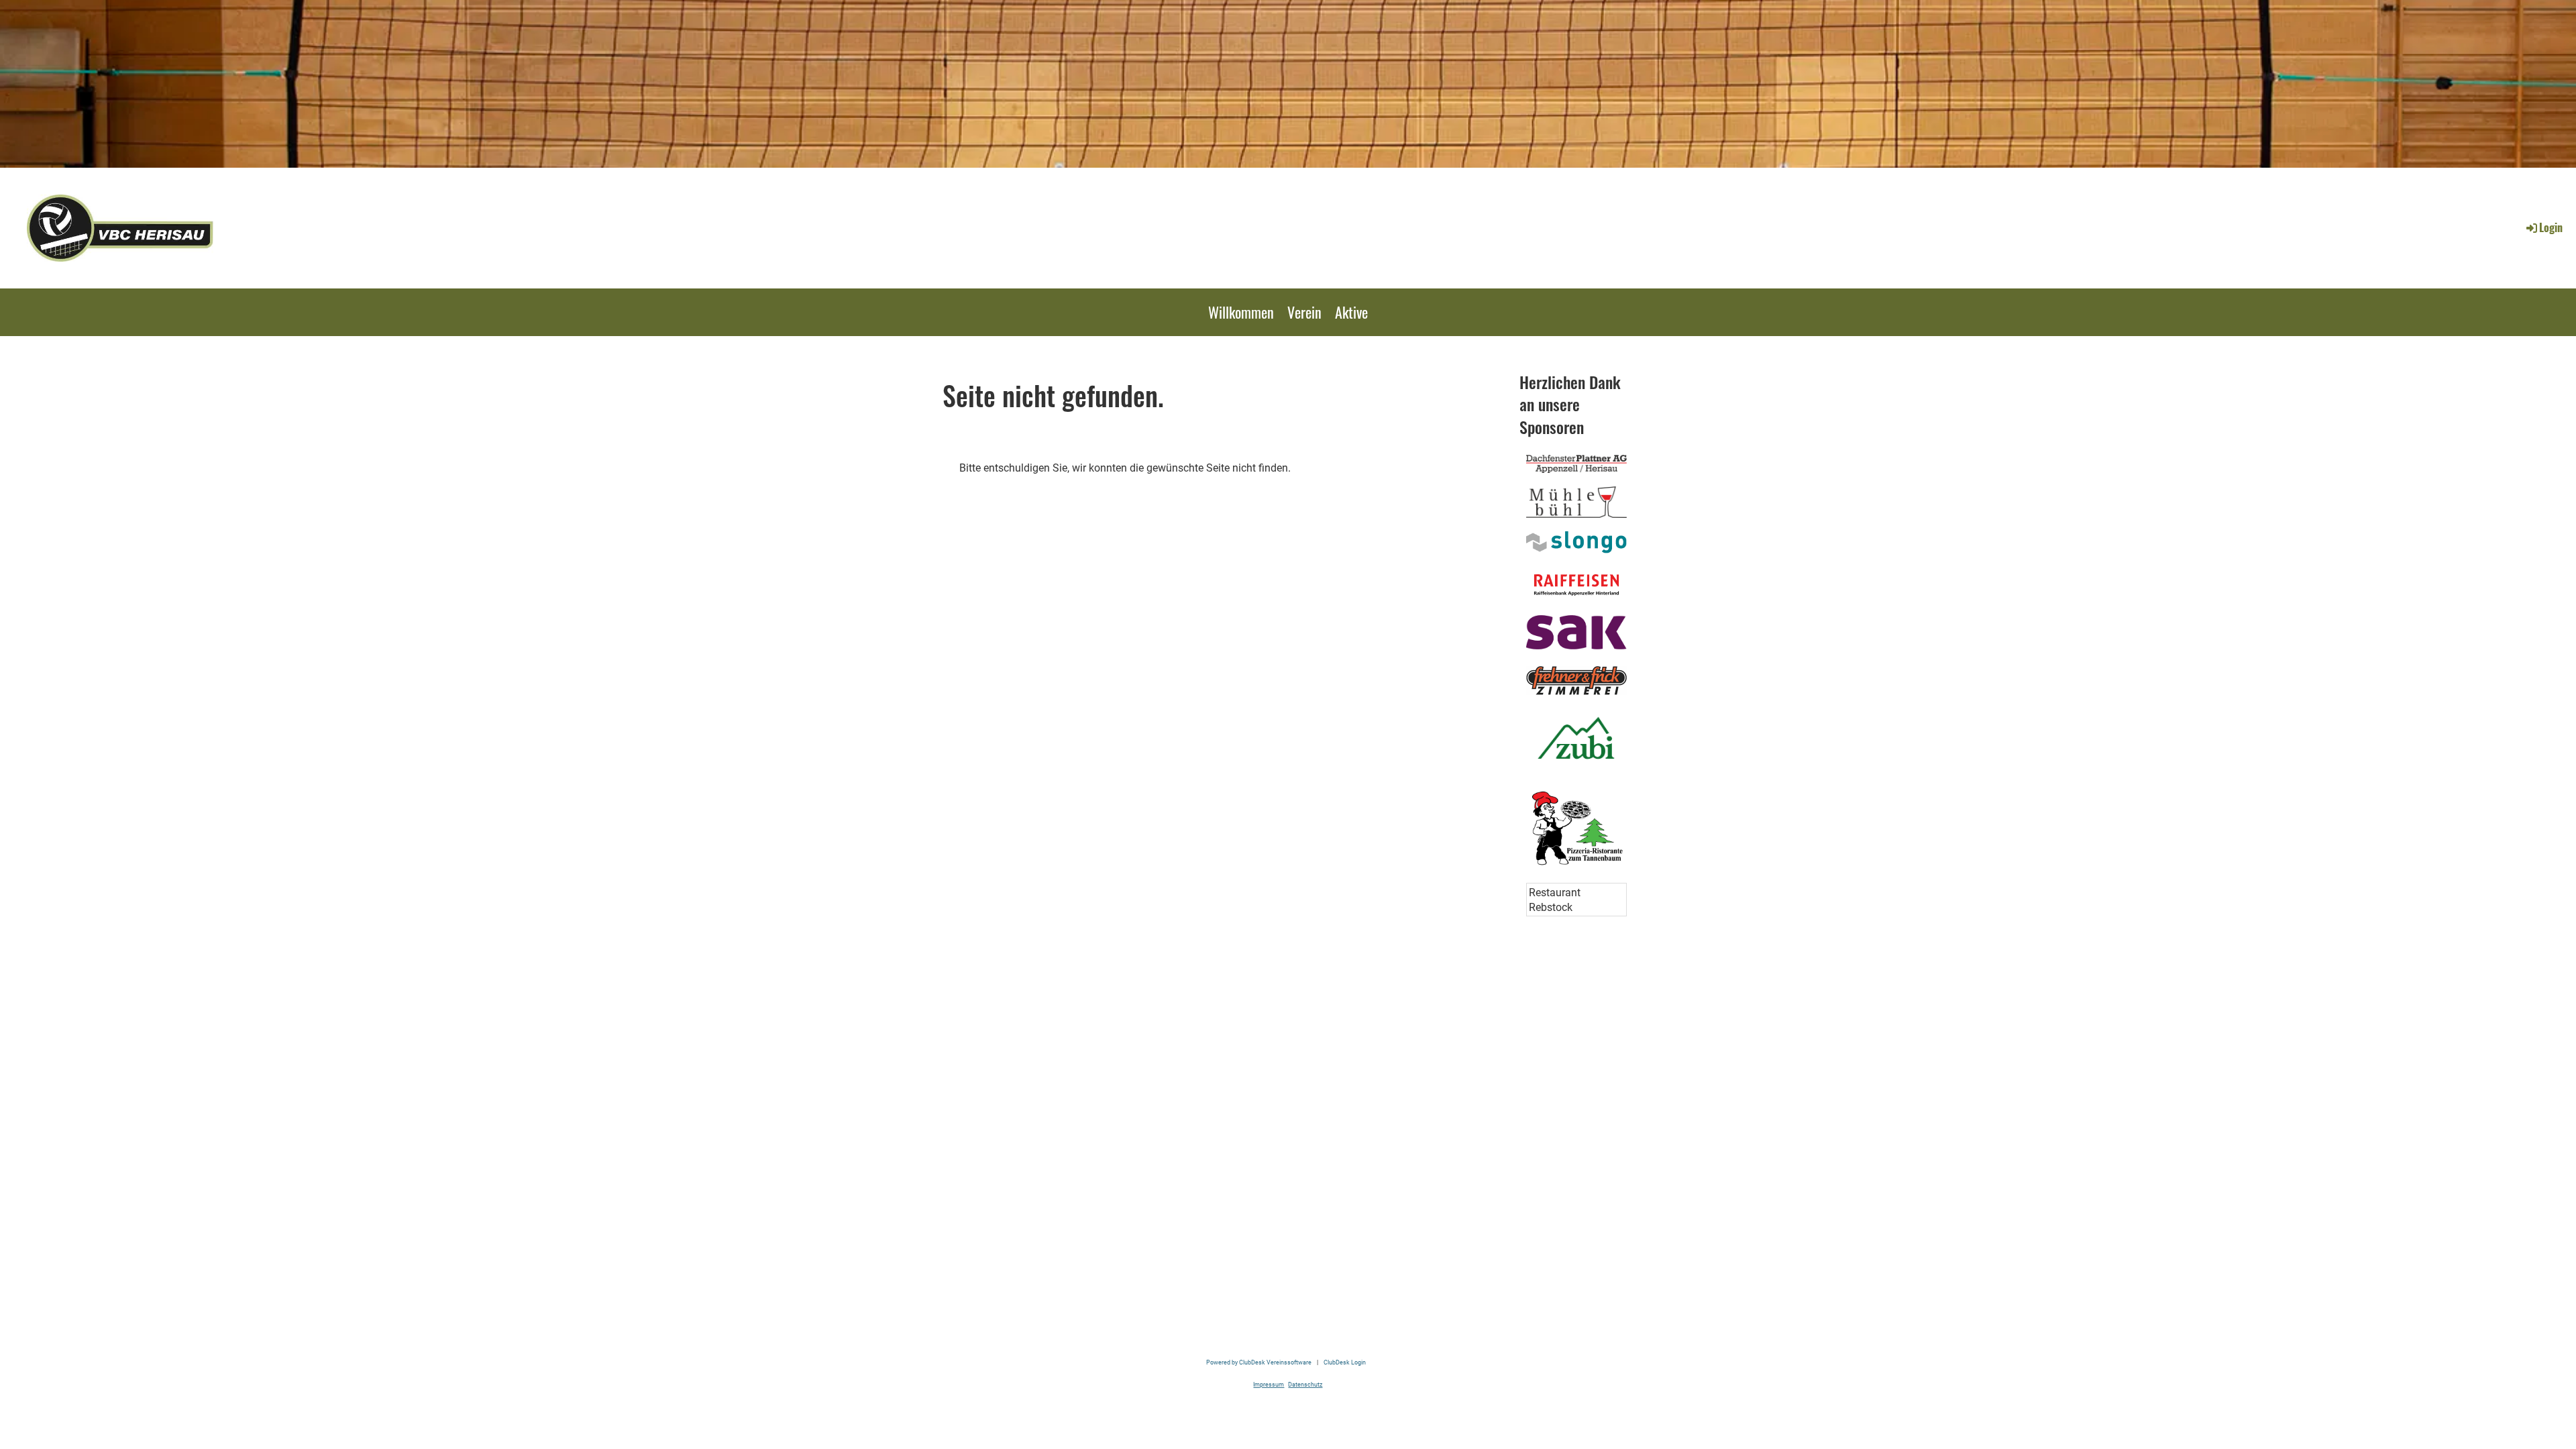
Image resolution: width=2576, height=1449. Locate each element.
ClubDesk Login (1345, 1362)
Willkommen (1241, 312)
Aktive (1351, 312)
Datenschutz (1305, 1384)
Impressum (1269, 1384)
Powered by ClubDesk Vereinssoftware (1259, 1362)
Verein (1304, 312)
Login (2551, 227)
